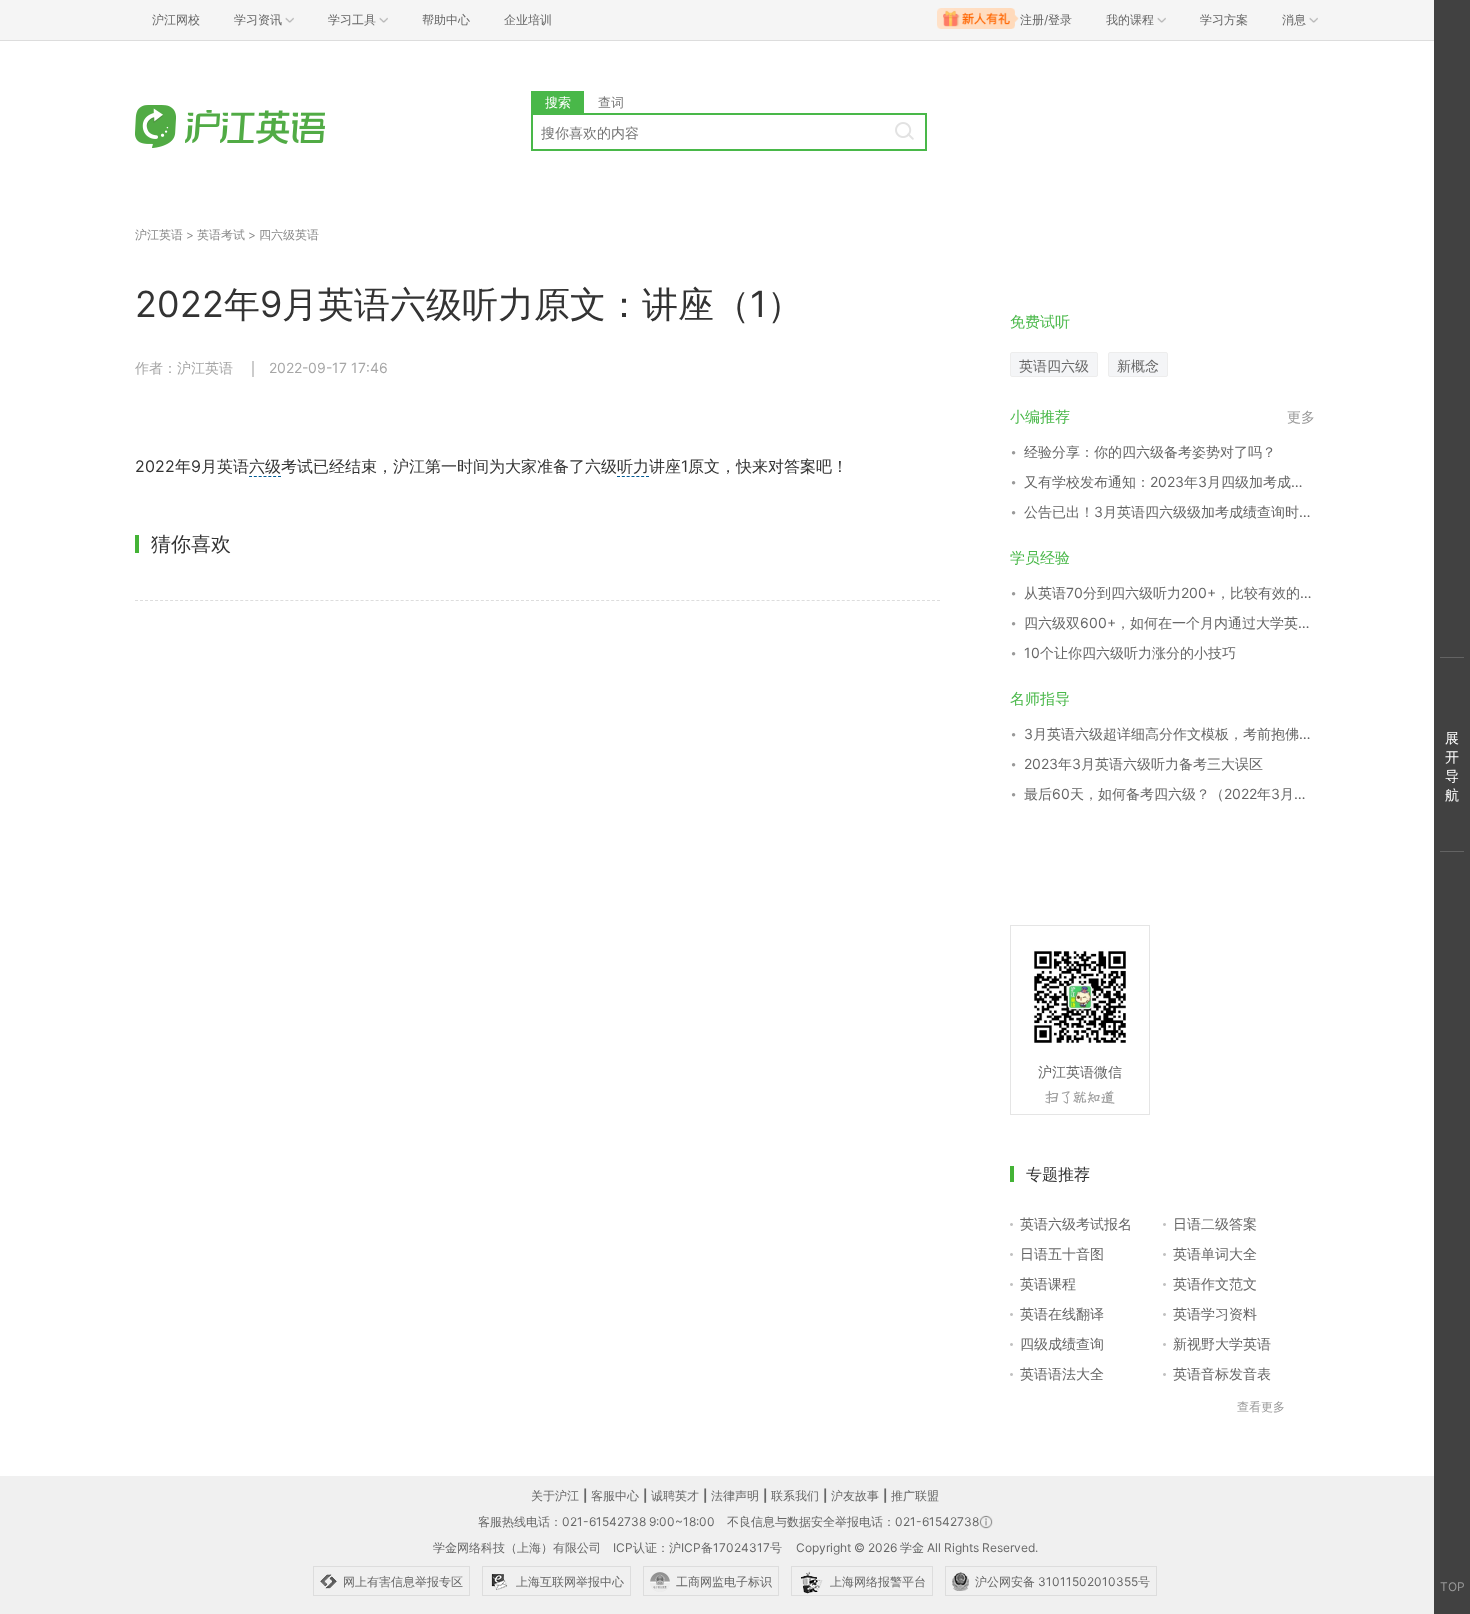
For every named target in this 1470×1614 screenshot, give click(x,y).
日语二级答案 (1215, 1223)
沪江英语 (159, 234)
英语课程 (1048, 1283)
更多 (1301, 416)
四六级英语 (289, 234)
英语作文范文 (1215, 1283)
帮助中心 (446, 19)
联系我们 (795, 1495)
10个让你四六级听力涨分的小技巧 (1130, 652)
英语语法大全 (1062, 1373)
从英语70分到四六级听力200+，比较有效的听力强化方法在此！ (1169, 592)
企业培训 (528, 19)
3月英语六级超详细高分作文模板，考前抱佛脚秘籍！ (1169, 733)
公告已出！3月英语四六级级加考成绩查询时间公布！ (1169, 511)
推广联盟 (915, 1495)
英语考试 (221, 234)
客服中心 (615, 1495)
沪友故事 (855, 1495)
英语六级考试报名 (1076, 1223)
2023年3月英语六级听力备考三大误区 (1143, 763)
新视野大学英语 (1222, 1343)
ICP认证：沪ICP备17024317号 (697, 1547)
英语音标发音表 (1222, 1373)
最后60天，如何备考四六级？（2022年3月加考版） (1169, 793)
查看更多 (1261, 1406)
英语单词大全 (1215, 1253)
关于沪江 (555, 1495)
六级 (265, 466)
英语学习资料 (1215, 1313)
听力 (633, 466)
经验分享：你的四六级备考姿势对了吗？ (1150, 451)
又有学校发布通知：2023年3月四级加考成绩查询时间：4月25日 (1169, 481)
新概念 (1138, 365)
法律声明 (735, 1495)
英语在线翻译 (1062, 1313)
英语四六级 (1054, 365)
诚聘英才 (675, 1495)
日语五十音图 (1062, 1253)
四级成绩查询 (1062, 1343)
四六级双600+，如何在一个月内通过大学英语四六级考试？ (1169, 622)
